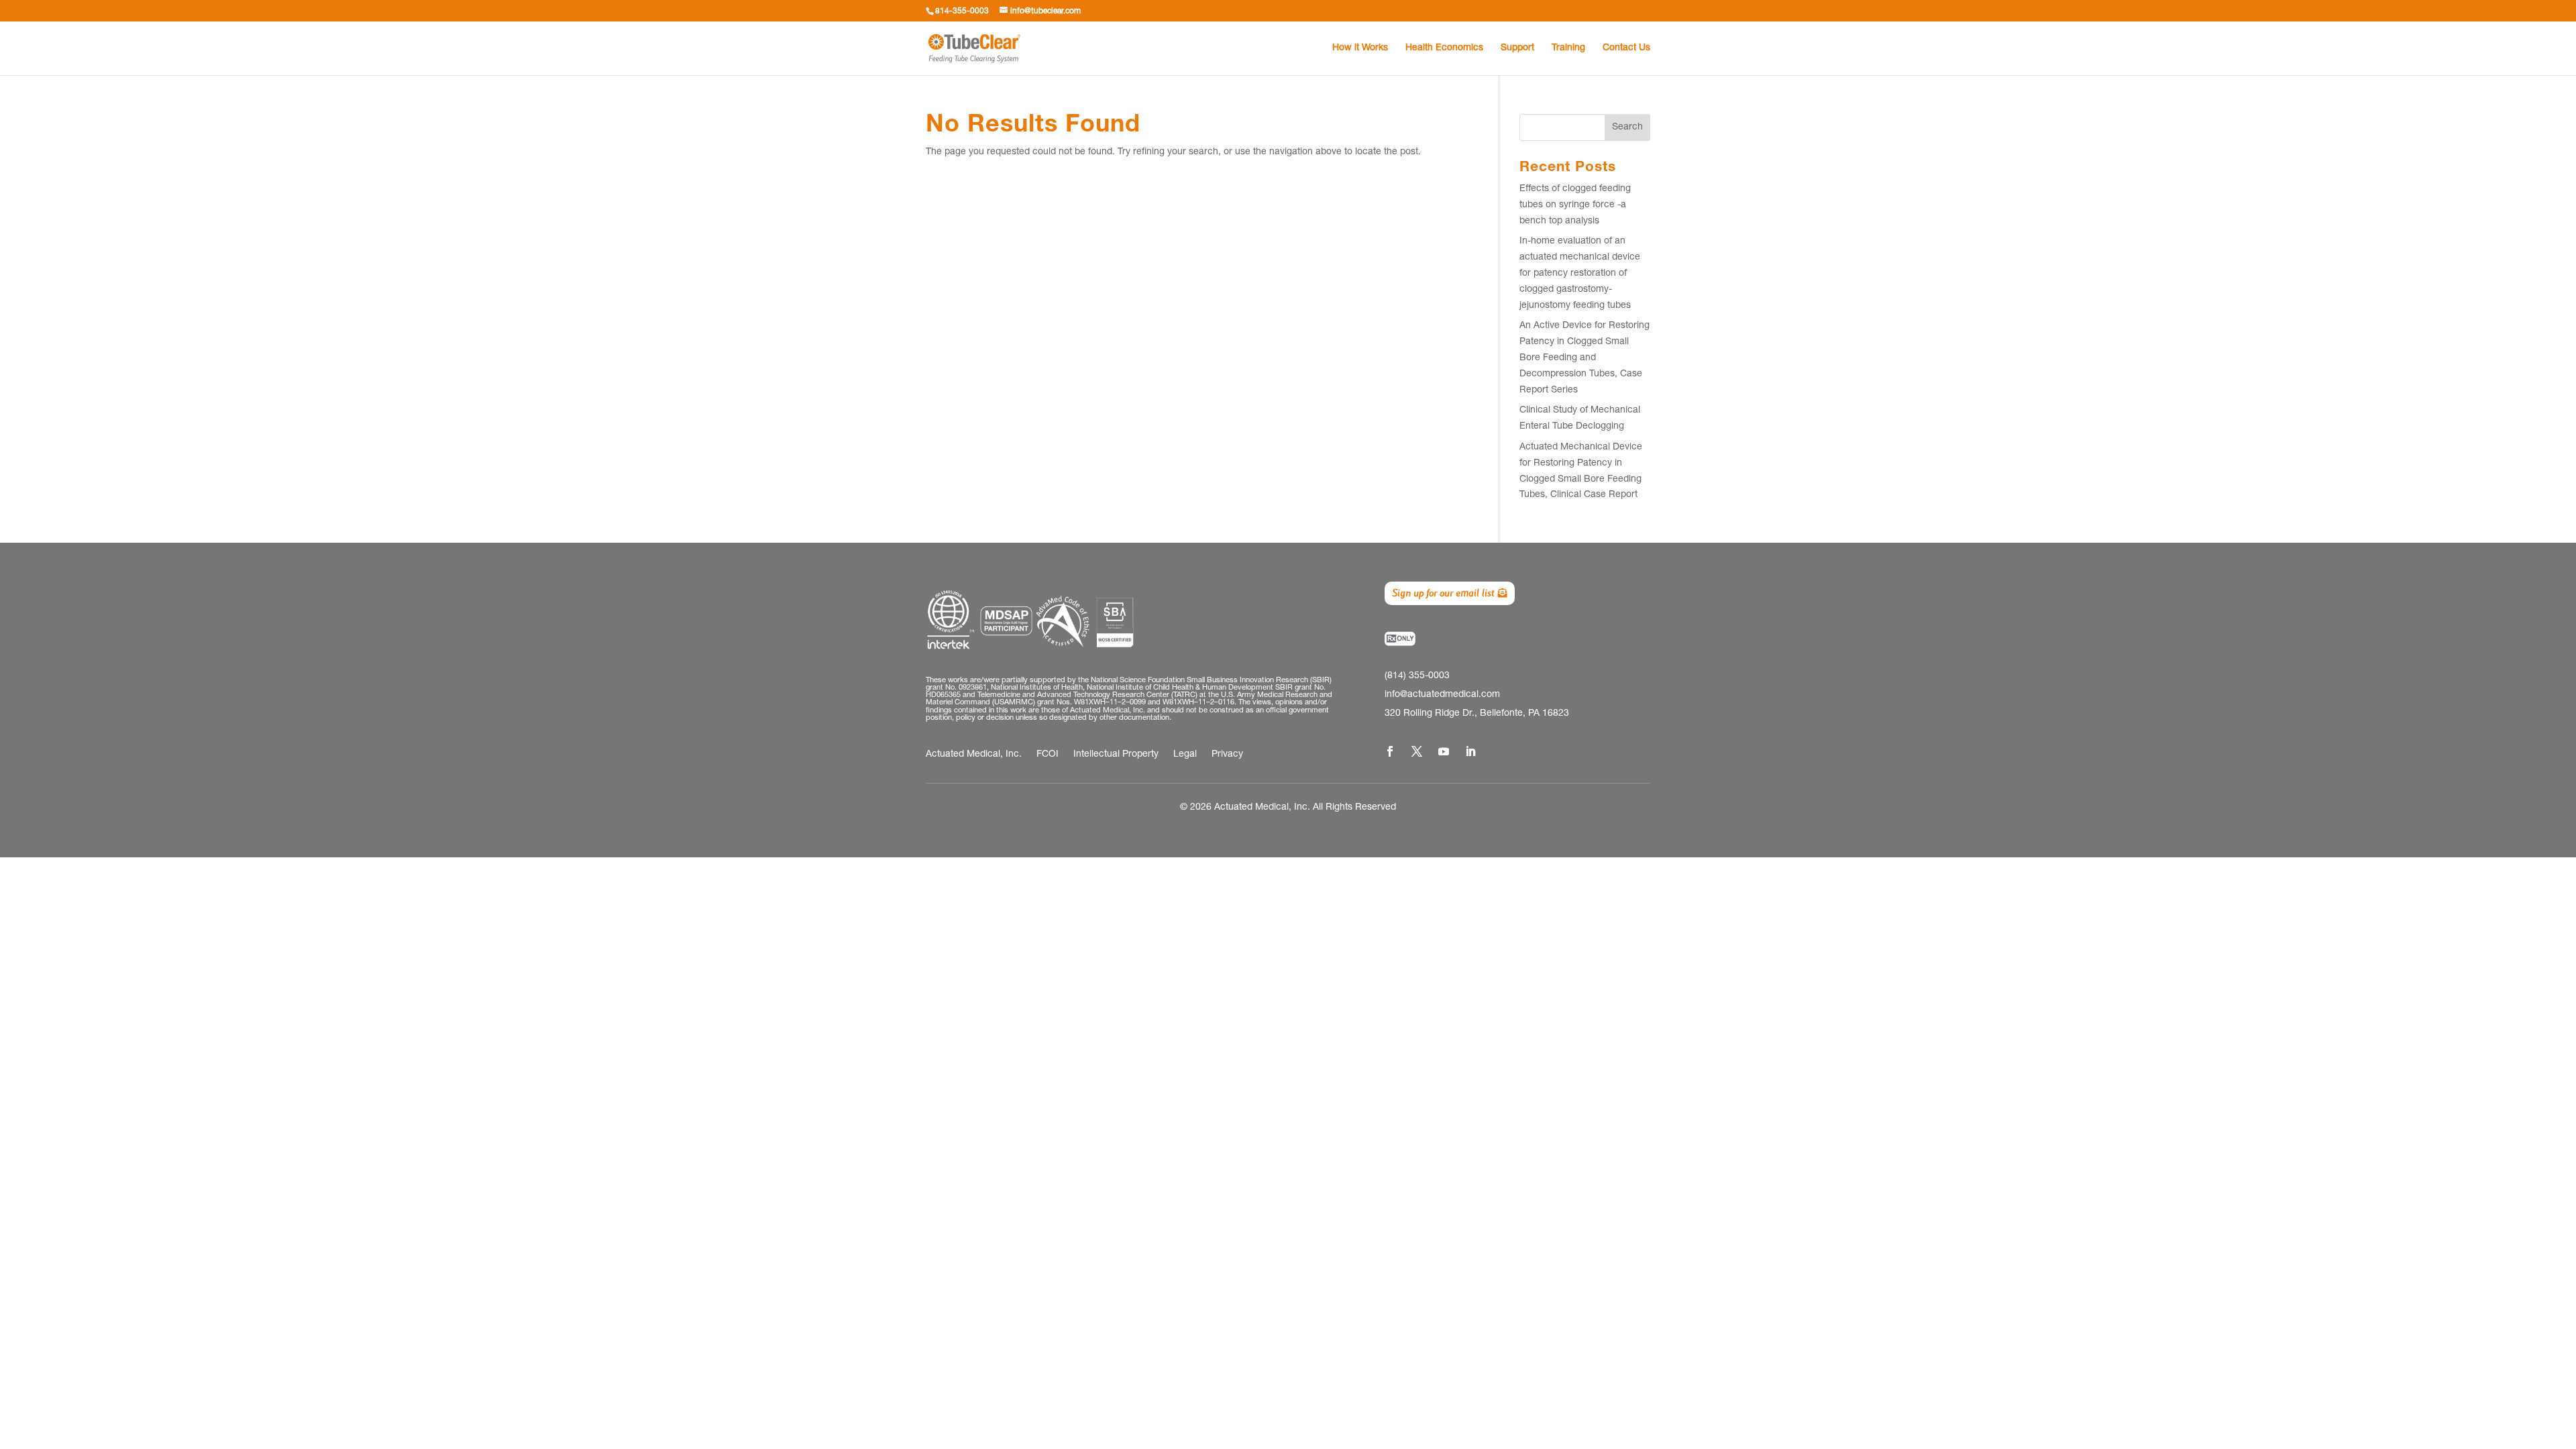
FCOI (1048, 755)
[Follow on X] (1417, 751)
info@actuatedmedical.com (1442, 695)
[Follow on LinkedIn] (1470, 751)
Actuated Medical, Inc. (974, 755)
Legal (1185, 755)
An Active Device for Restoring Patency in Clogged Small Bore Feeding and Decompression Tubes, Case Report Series (1585, 358)
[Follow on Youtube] (1444, 751)
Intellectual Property (1116, 755)
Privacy (1227, 755)
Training (1568, 48)
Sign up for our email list (1443, 593)
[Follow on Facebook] (1390, 751)
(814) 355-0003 (1417, 676)
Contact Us (1626, 48)
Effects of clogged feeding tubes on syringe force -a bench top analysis (1575, 205)
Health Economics (1444, 48)
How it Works (1360, 48)
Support (1517, 48)
